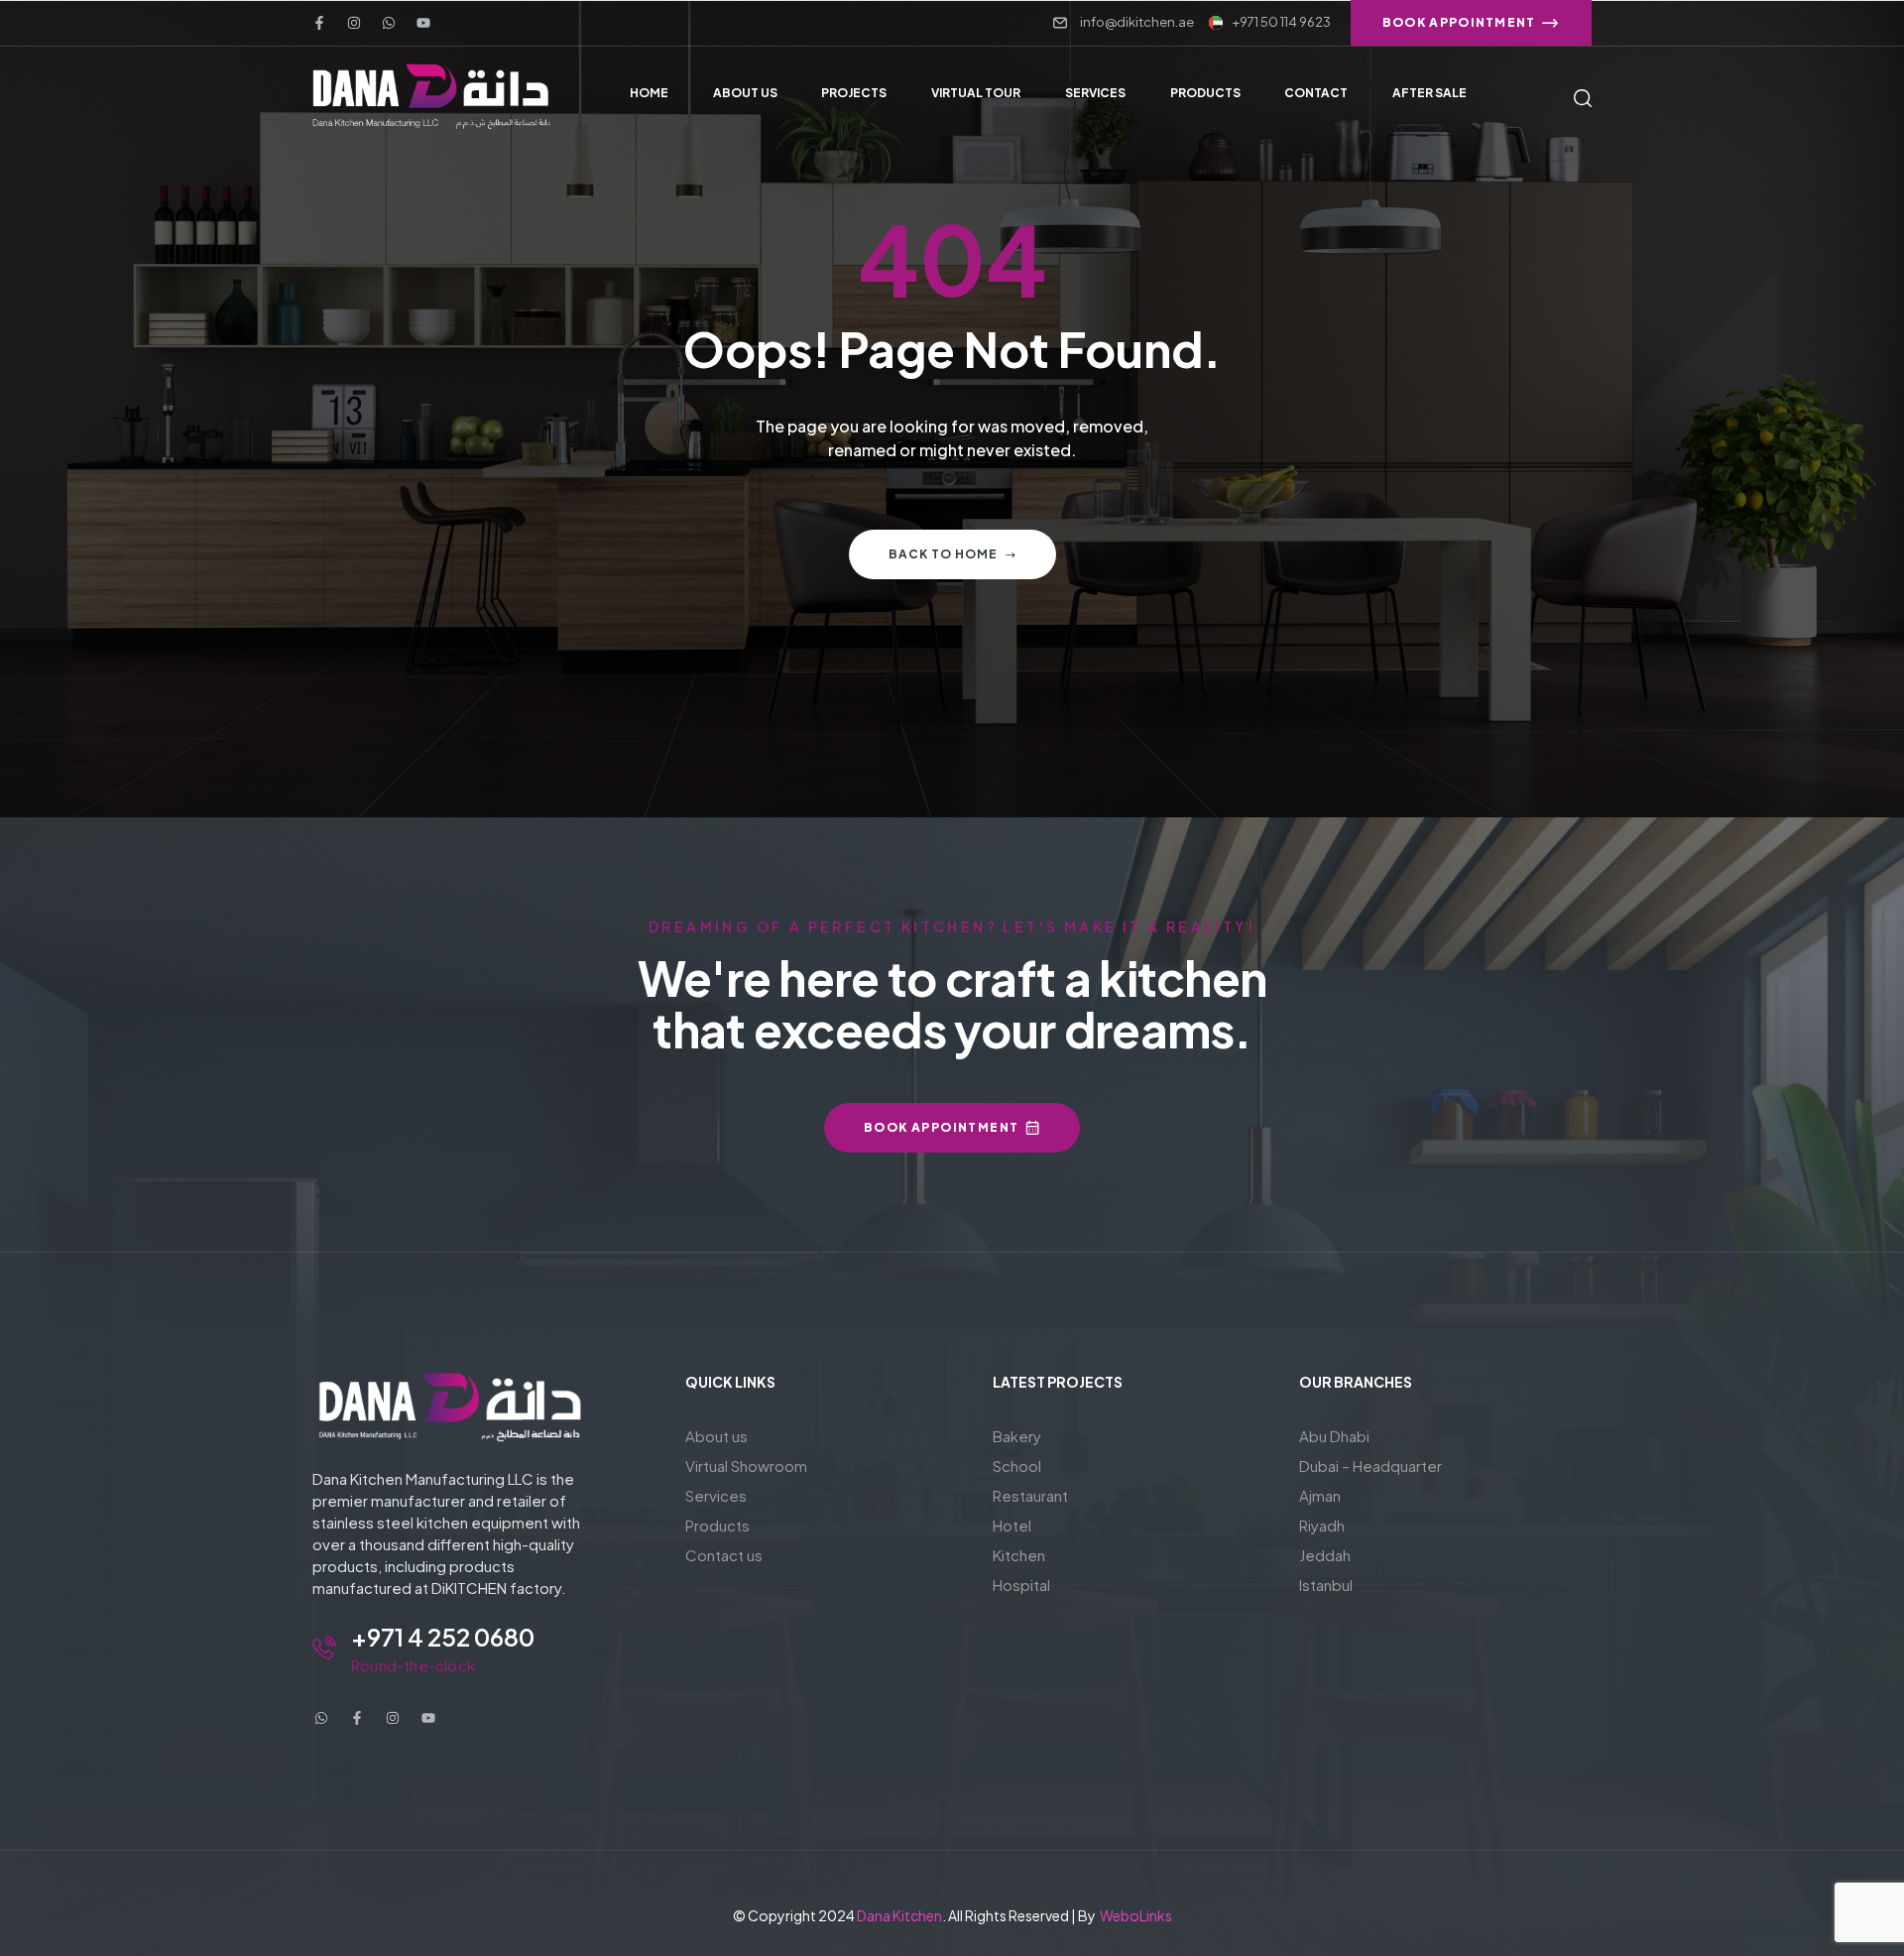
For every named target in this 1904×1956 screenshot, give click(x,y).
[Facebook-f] (319, 23)
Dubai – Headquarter (1370, 1466)
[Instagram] (354, 23)
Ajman (1320, 1495)
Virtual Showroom (746, 1466)
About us (716, 1436)
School (1017, 1466)
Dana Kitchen (899, 1915)
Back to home (943, 554)
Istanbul (1326, 1585)
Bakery (1017, 1436)
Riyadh (1322, 1525)
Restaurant (1030, 1495)
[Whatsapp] (389, 23)
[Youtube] (423, 23)
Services (716, 1495)
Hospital (1021, 1585)
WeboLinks (1136, 1915)
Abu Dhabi (1334, 1436)
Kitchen (1019, 1555)
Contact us (724, 1555)
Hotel (1012, 1525)
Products (717, 1525)
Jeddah (1325, 1555)
